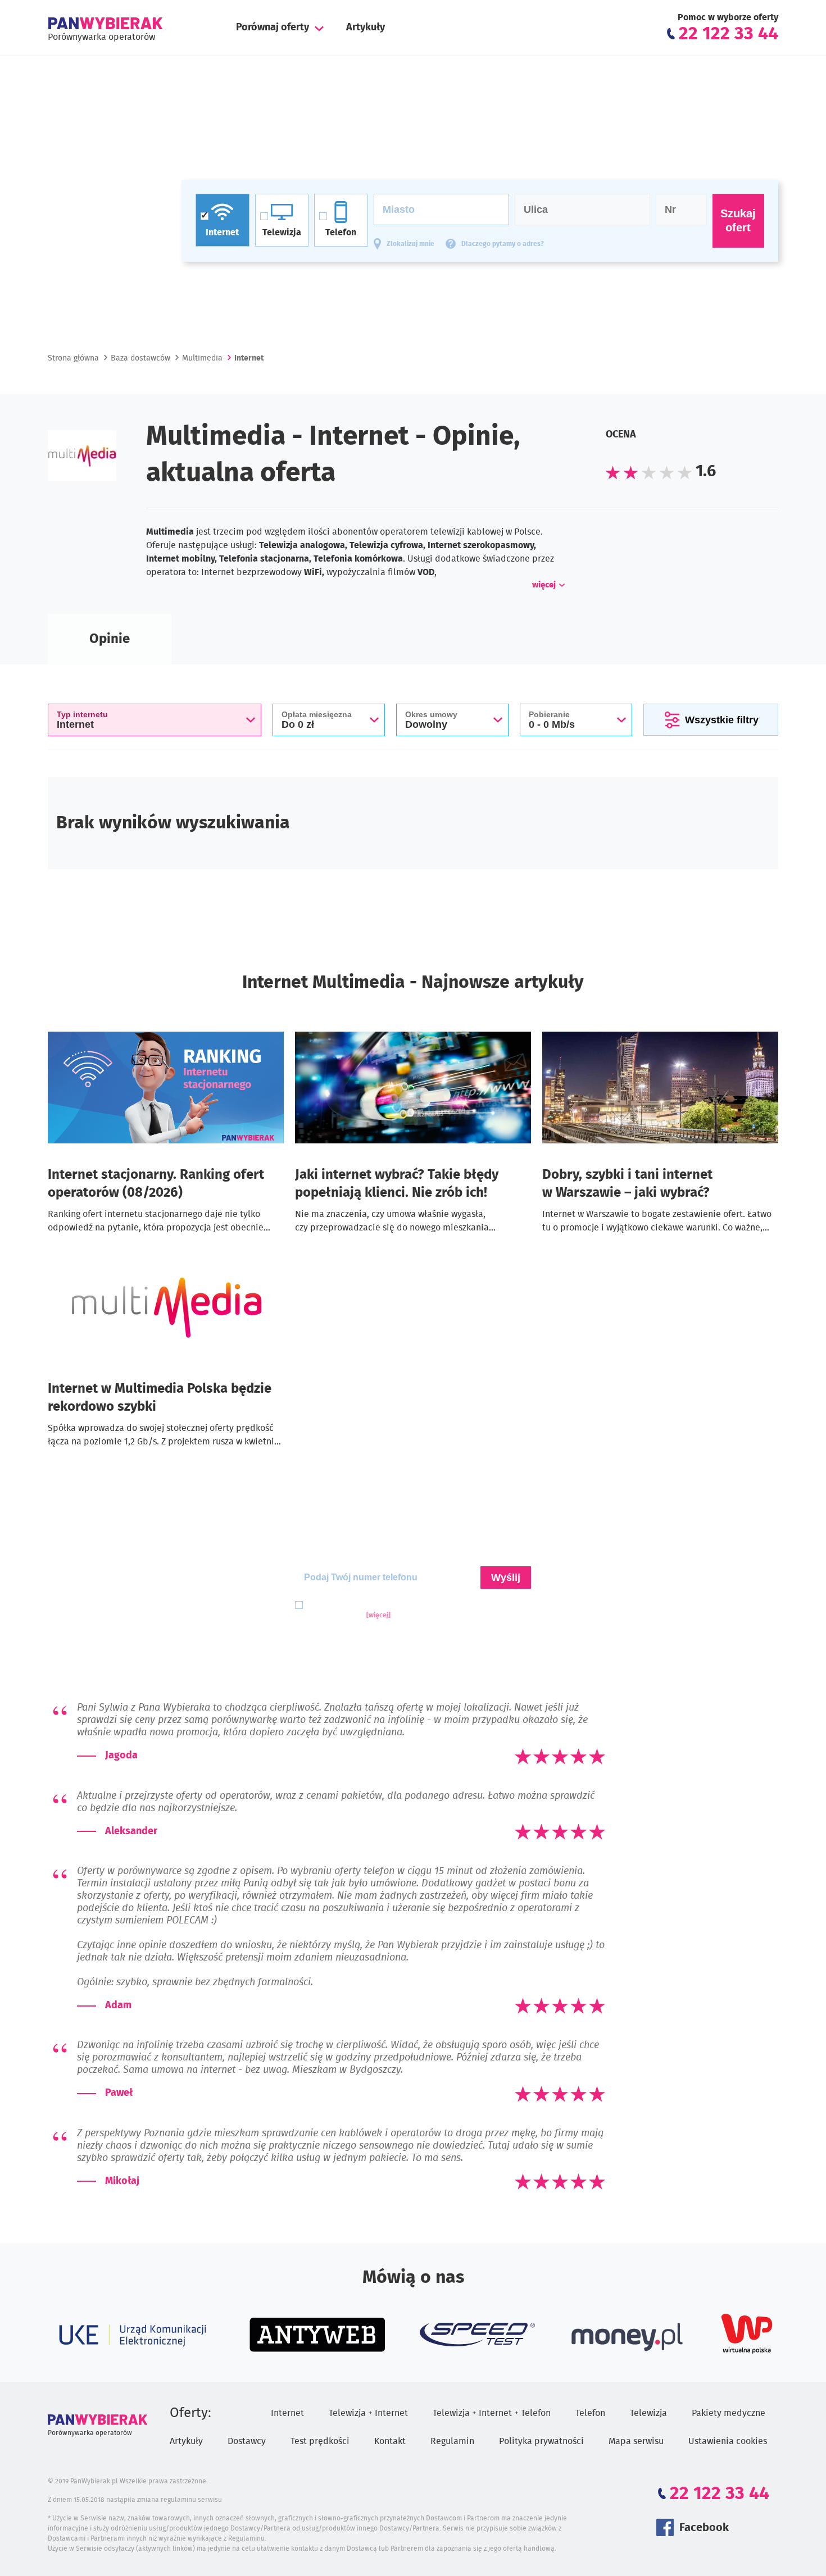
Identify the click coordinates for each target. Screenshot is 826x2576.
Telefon (590, 2413)
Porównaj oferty (273, 28)
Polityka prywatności (541, 2441)
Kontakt (390, 2441)
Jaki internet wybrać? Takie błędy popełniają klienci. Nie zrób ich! (397, 1184)
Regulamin (452, 2441)
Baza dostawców (140, 358)
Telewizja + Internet (368, 2413)
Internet (287, 2413)
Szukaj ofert (738, 220)
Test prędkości (320, 2441)
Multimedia (202, 358)
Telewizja (648, 2413)
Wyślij (506, 1577)
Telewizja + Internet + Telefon (492, 2413)
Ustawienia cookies (728, 2441)
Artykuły (366, 28)
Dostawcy (247, 2441)
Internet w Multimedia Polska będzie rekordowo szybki (160, 1398)
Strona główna (73, 358)
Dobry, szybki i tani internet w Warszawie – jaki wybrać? (627, 1184)
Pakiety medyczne (729, 2413)
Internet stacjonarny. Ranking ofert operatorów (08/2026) (156, 1184)
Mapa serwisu (636, 2441)
